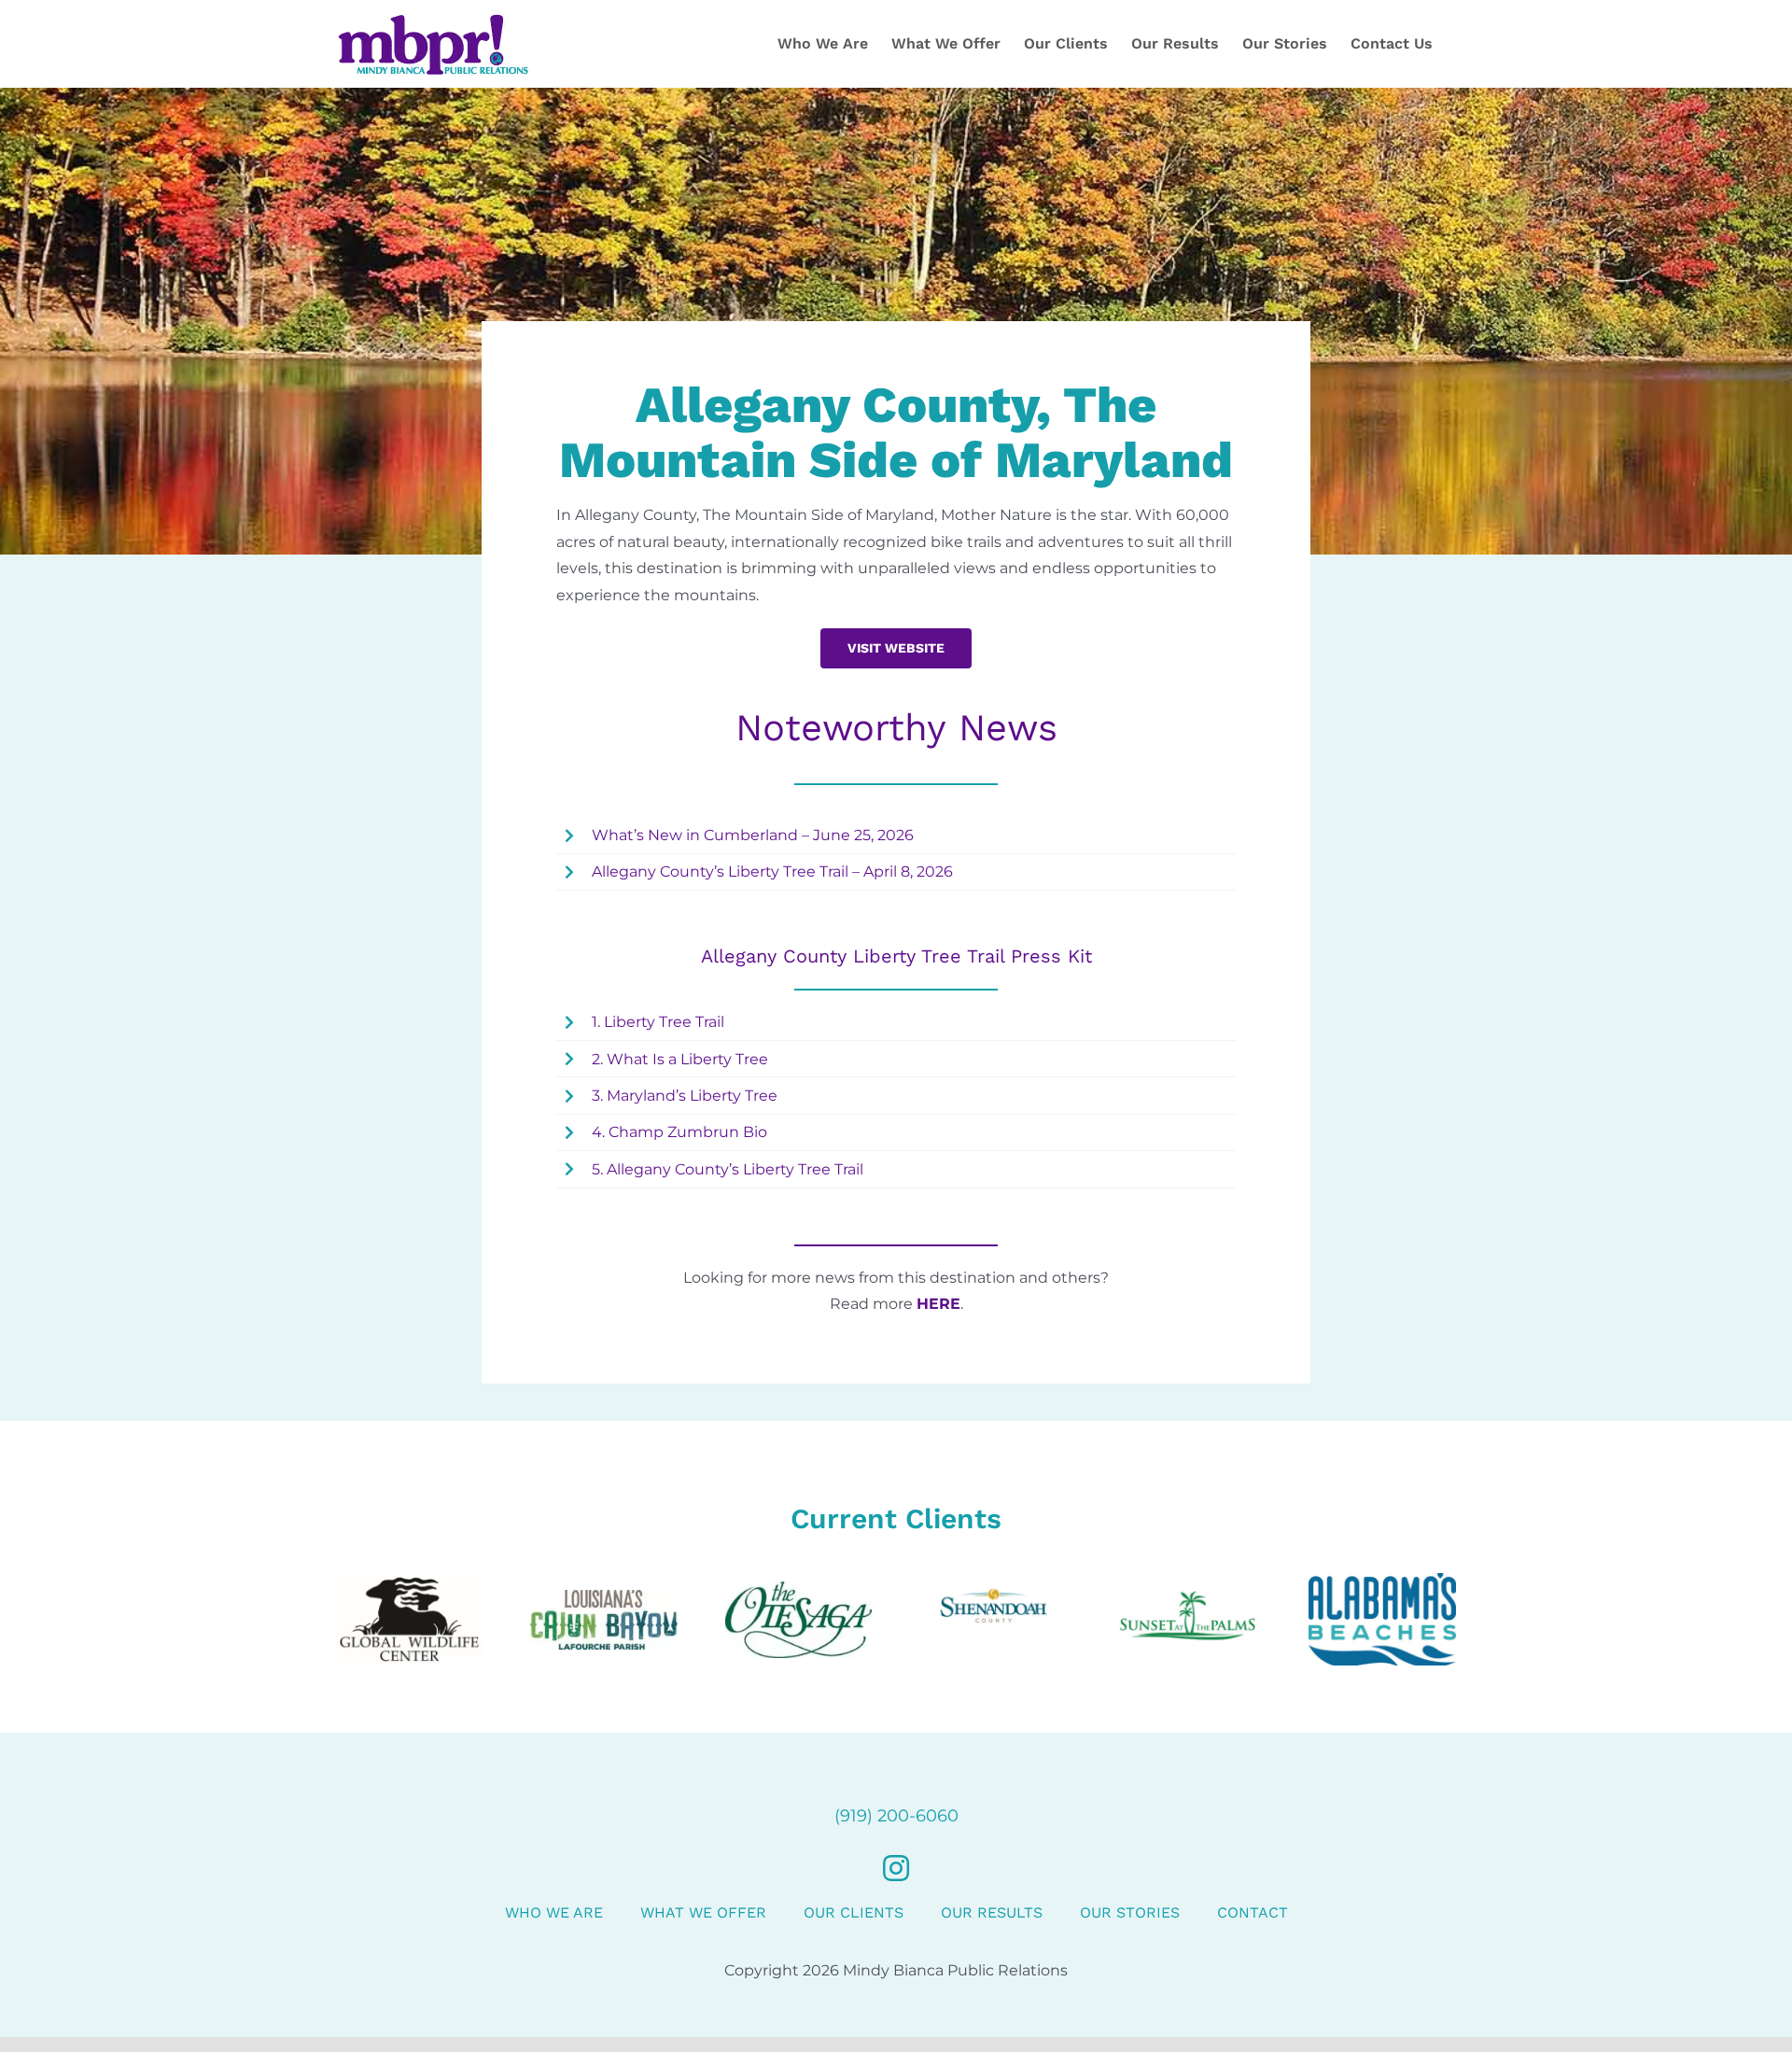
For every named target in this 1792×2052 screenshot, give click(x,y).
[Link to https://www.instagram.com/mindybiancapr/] (896, 1868)
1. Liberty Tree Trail (658, 1022)
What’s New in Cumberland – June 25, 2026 (753, 835)
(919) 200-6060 (896, 1816)
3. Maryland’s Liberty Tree (685, 1096)
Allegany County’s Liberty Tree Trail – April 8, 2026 (772, 871)
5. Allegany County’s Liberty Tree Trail (728, 1169)
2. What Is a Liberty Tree (680, 1059)
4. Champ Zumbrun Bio (679, 1132)
